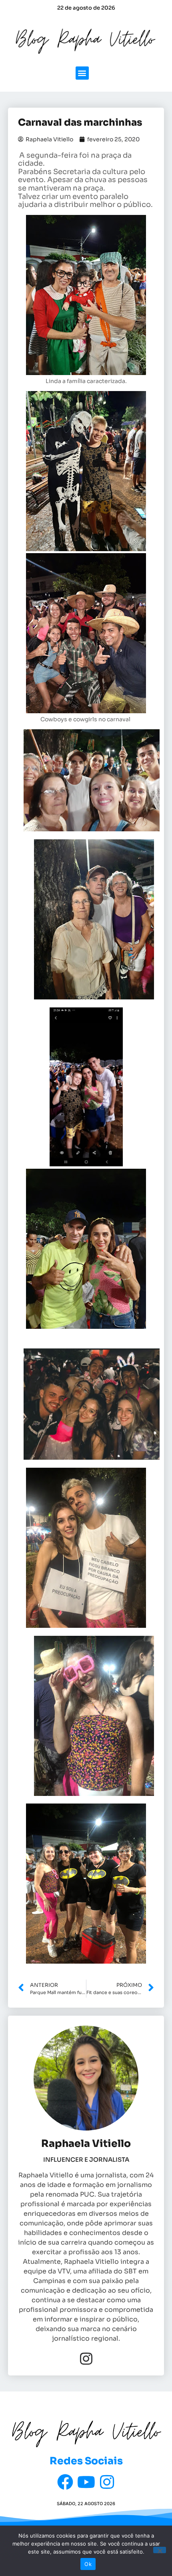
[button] (82, 73)
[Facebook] (65, 2482)
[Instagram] (86, 2358)
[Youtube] (86, 2482)
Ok (88, 2564)
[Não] (160, 2550)
